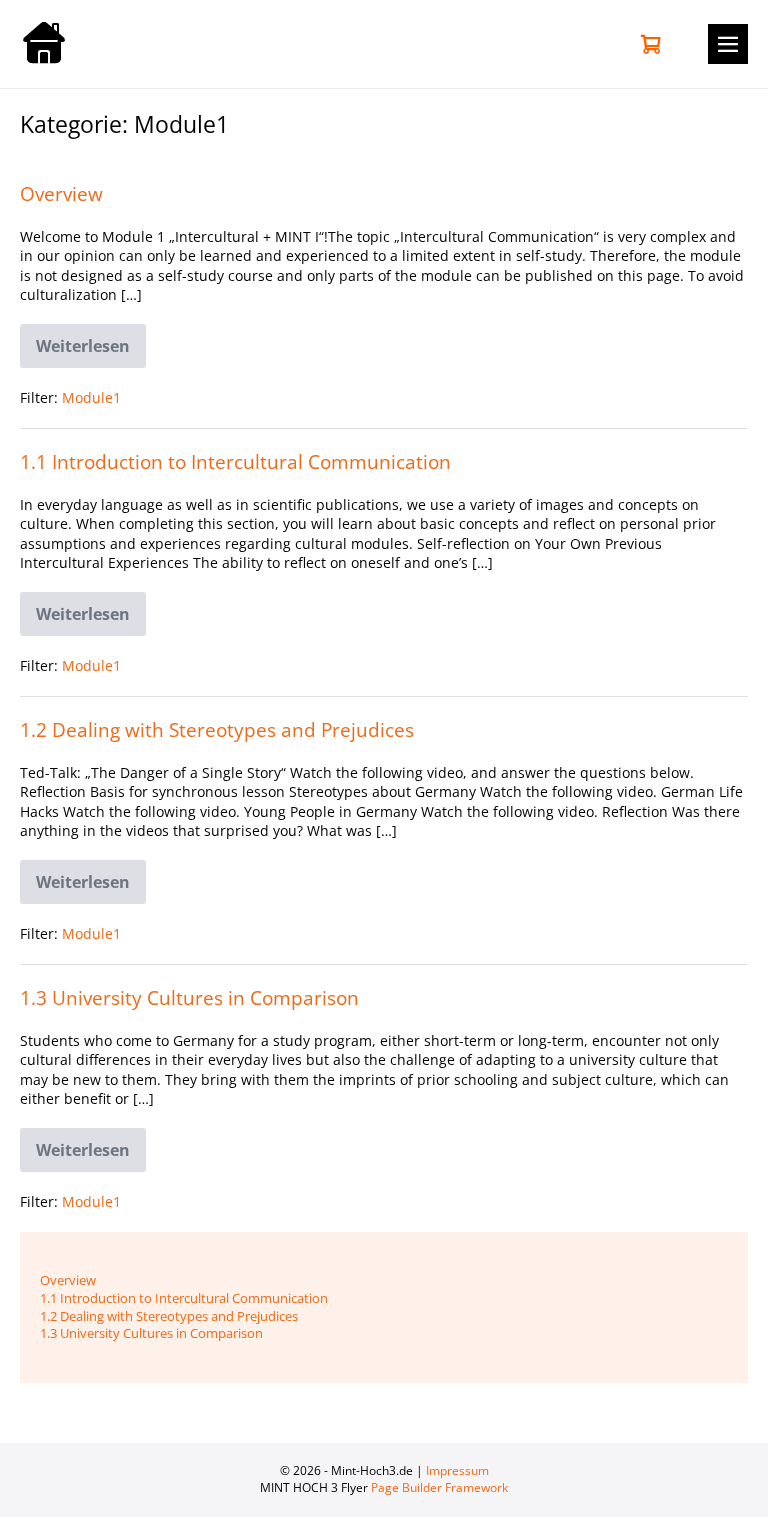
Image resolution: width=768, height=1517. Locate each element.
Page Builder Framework (439, 1487)
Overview (61, 193)
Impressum (457, 1470)
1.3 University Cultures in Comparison (189, 997)
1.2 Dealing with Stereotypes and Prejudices (217, 729)
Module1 (91, 397)
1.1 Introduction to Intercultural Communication (235, 461)
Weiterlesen (91, 350)
